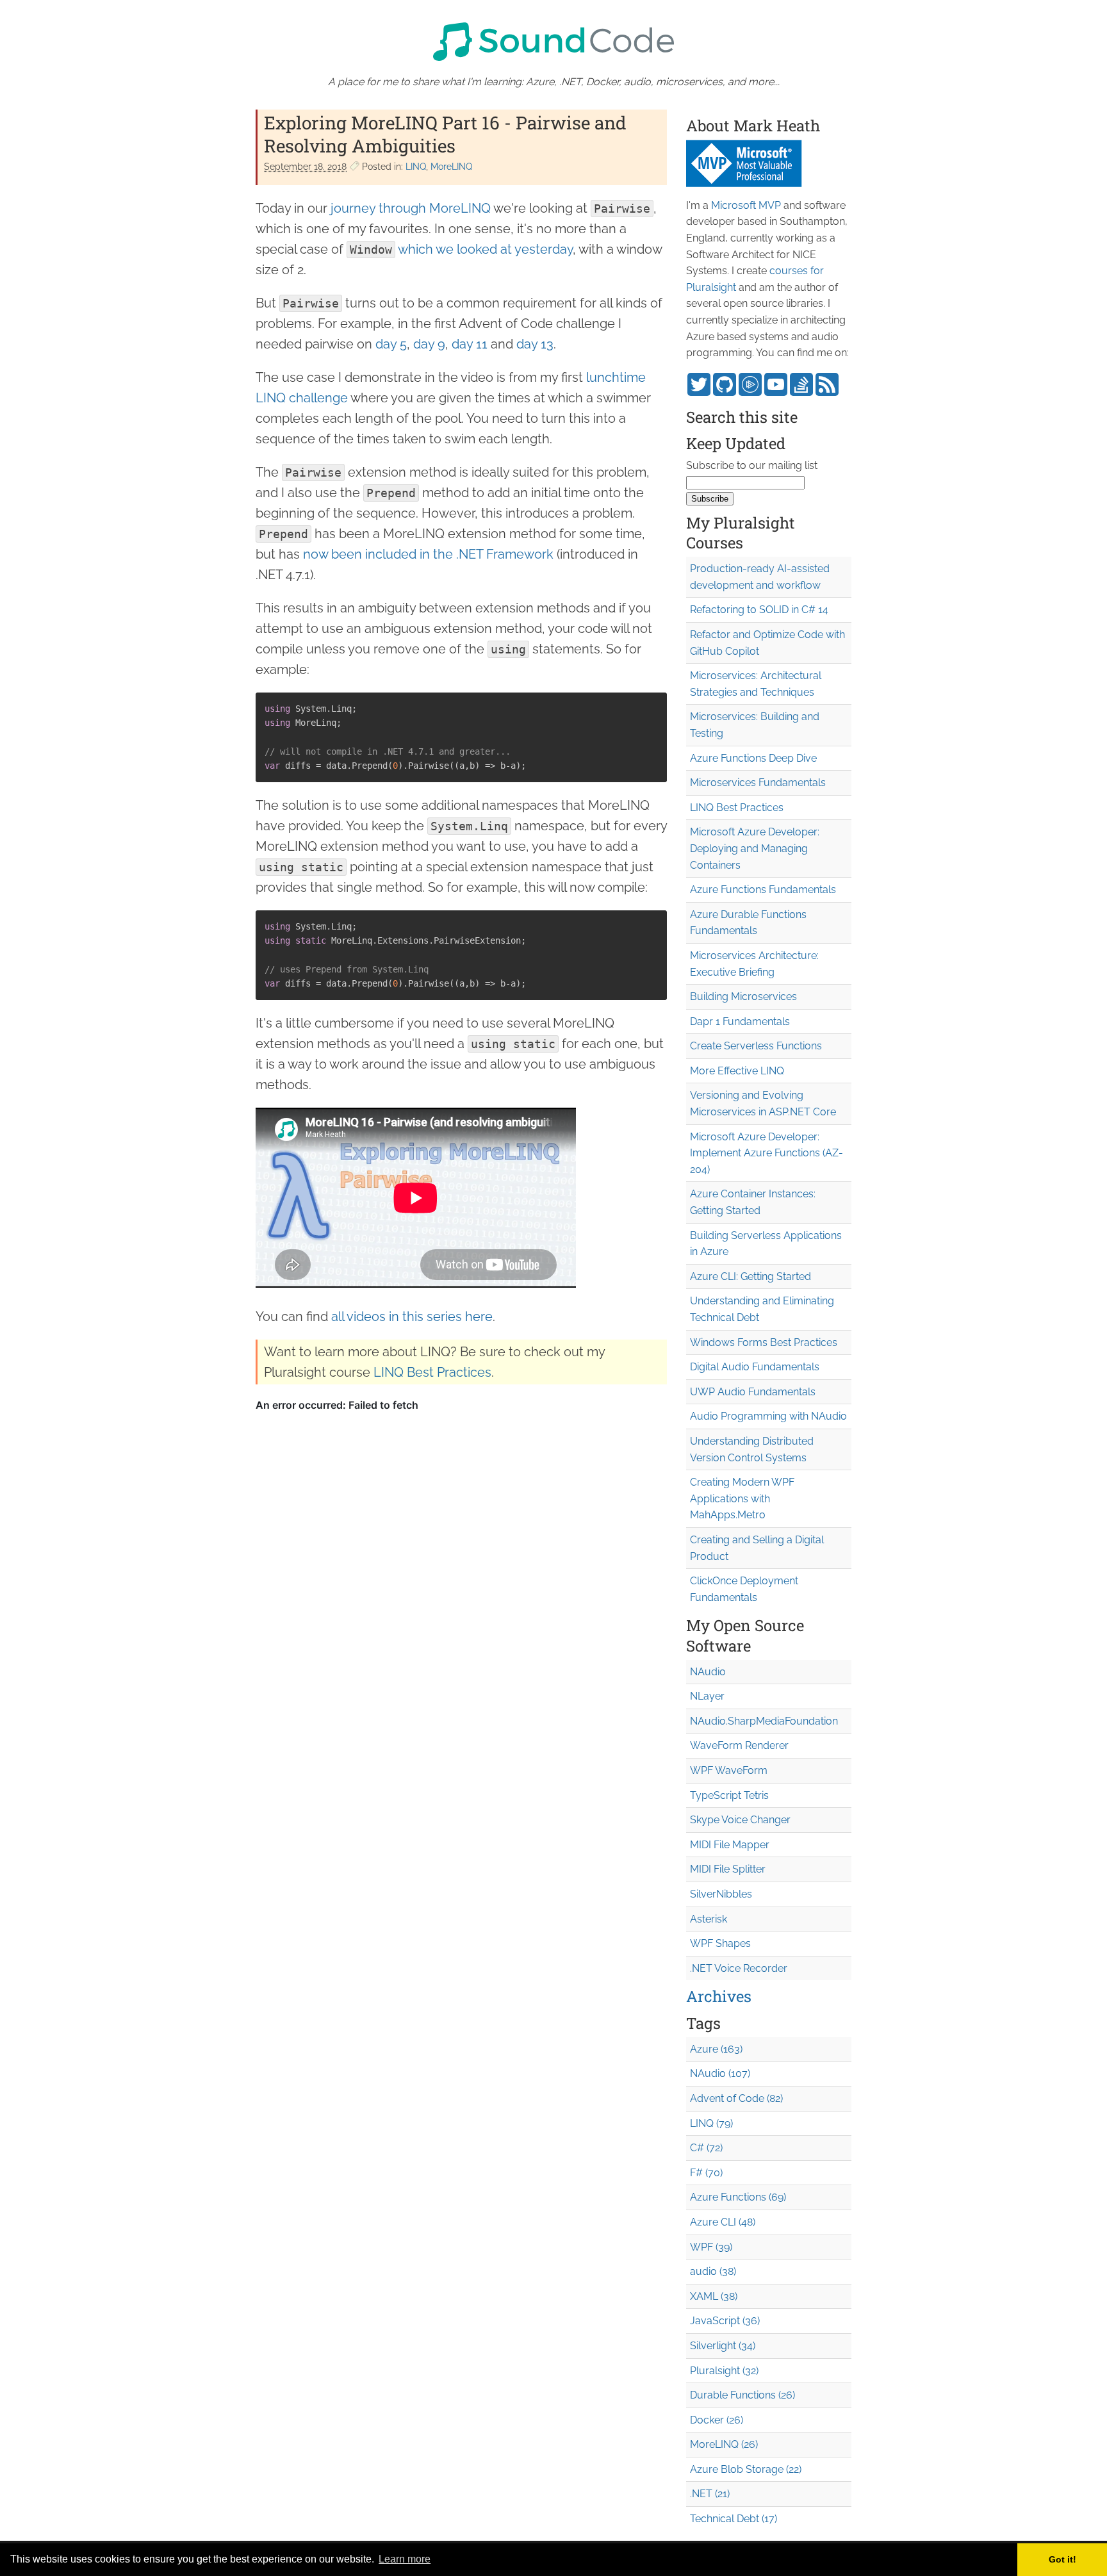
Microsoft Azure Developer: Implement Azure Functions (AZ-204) (767, 1153)
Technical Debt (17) (734, 2519)
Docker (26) (717, 2420)
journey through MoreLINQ (411, 208)
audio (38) (713, 2271)
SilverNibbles (721, 1894)
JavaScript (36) (725, 2321)
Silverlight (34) (723, 2346)
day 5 (391, 344)
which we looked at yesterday (485, 249)
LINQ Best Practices (432, 1372)
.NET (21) (710, 2494)
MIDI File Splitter (728, 1869)
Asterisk (709, 1919)
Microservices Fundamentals (758, 783)
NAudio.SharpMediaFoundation (764, 1721)
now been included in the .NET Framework (428, 554)
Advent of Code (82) (736, 2098)
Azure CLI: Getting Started (750, 1276)
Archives (719, 1996)
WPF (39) (711, 2247)
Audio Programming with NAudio (768, 1416)
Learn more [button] (405, 2559)
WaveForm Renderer (739, 1745)
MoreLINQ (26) (724, 2444)
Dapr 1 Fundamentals (740, 1021)
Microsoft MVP (746, 205)
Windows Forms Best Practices (764, 1342)
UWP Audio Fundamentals (753, 1392)
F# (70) (706, 2173)
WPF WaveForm (729, 1770)
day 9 (429, 344)
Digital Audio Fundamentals (755, 1367)
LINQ (416, 167)
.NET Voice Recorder (739, 1968)
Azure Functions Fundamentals (763, 890)
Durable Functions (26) (742, 2395)
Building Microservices (743, 997)
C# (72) (706, 2148)
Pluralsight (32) (724, 2371)
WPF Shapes (720, 1943)
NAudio (708, 1672)
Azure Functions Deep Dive (753, 758)
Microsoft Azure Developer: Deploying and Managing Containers (755, 848)
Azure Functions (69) (738, 2197)
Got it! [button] (1062, 2559)
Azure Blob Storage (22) (746, 2469)
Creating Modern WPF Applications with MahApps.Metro (742, 1498)
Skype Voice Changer (740, 1820)
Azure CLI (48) (723, 2222)
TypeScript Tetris (729, 1795)
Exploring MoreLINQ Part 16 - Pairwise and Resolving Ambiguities (445, 134)
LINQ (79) (711, 2123)
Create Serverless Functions (756, 1046)
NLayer (707, 1696)
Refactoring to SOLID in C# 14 (759, 610)
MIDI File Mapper (730, 1845)
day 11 (470, 344)
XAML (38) (714, 2296)
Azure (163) (716, 2049)
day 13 (535, 344)
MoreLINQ (451, 167)
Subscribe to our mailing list (752, 465)
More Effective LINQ (737, 1071)
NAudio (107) (720, 2073)
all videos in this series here (412, 1317)
